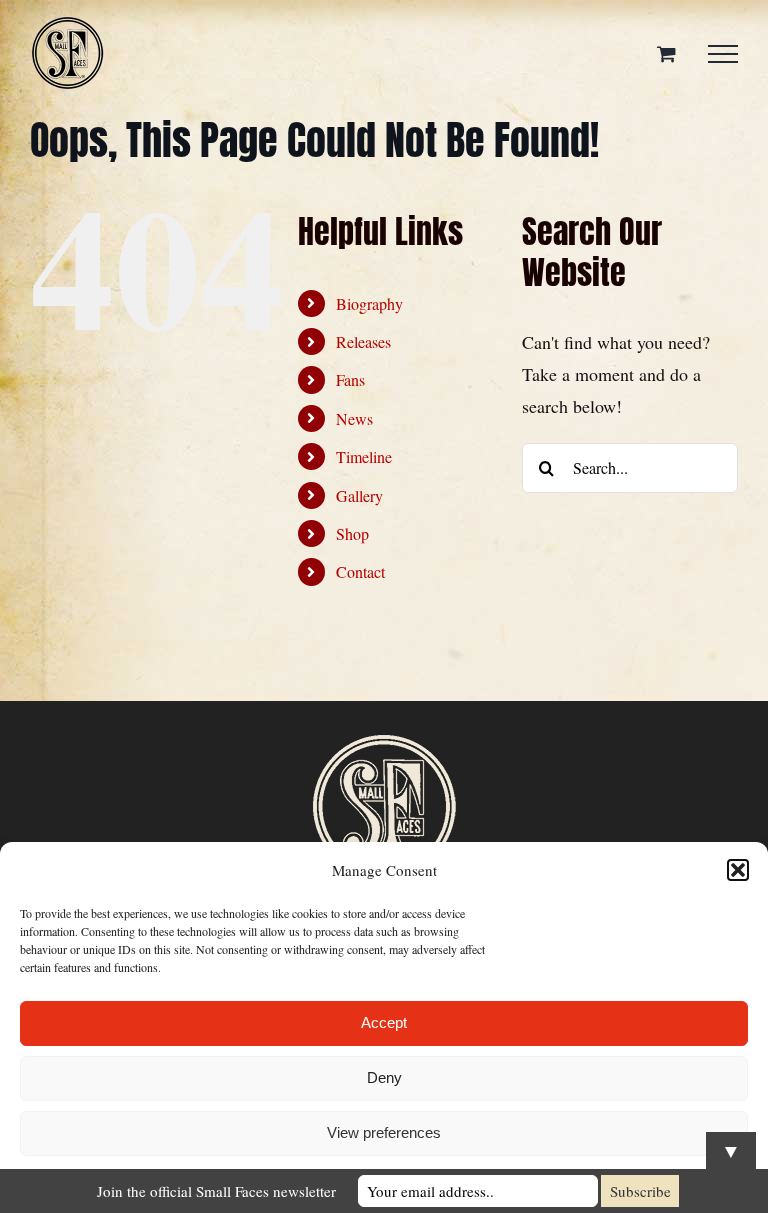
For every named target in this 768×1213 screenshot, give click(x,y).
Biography (369, 303)
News (354, 418)
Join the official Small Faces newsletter (216, 1191)
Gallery (359, 495)
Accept (384, 1022)
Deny (384, 1077)
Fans (350, 379)
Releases (363, 341)
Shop (352, 533)
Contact (360, 571)
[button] (738, 870)
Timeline (364, 456)
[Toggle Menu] (723, 54)
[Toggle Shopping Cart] (666, 53)
